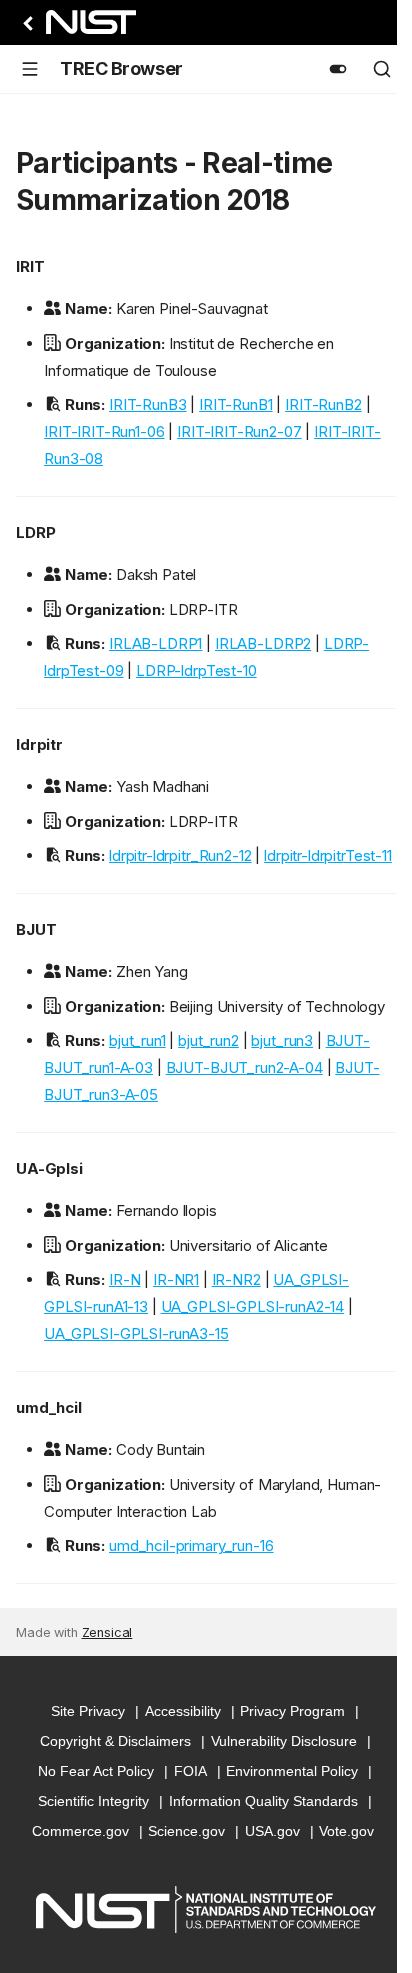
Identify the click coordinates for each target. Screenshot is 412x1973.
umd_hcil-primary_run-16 (191, 1545)
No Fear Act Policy (96, 1771)
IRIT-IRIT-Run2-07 (239, 431)
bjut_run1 (137, 1040)
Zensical (107, 1632)
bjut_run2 (208, 1040)
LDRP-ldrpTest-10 (196, 670)
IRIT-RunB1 (236, 404)
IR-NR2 (236, 1279)
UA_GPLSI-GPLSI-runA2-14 (253, 1306)
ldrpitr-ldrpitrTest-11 (328, 855)
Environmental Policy (292, 1771)
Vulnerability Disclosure (284, 1741)
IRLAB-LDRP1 (155, 643)
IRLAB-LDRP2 (263, 643)
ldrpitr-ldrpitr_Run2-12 (180, 855)
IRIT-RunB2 (323, 404)
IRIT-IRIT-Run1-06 (104, 431)
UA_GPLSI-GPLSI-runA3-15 (136, 1333)
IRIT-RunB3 (148, 404)
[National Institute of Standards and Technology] (76, 27)
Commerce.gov (80, 1831)
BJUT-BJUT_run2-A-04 (244, 1067)
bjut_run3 (282, 1040)
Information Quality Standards (263, 1801)
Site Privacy (88, 1711)
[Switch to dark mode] (338, 69)
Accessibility (183, 1711)
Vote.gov (346, 1831)
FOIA (190, 1771)
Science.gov (186, 1831)
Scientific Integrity (93, 1801)
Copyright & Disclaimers (115, 1741)
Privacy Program (292, 1711)
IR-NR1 (176, 1279)
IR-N (124, 1279)
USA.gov (272, 1831)
